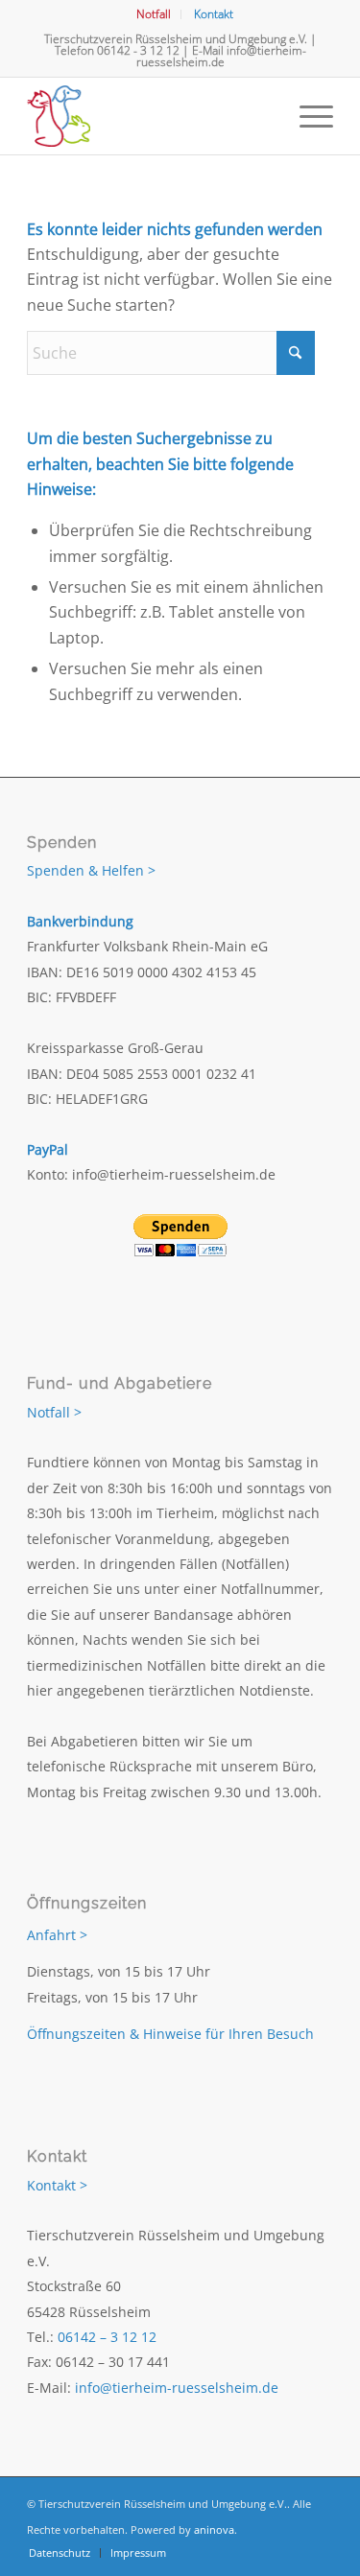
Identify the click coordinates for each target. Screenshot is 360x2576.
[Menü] (307, 116)
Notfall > (54, 1412)
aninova (214, 2529)
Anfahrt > (57, 1935)
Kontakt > (57, 2185)
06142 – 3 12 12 (107, 2337)
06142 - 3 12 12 (138, 50)
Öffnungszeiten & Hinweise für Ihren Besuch (170, 2034)
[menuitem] (154, 14)
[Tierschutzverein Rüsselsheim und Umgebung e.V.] (149, 116)
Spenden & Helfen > (91, 870)
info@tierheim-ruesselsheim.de (221, 56)
